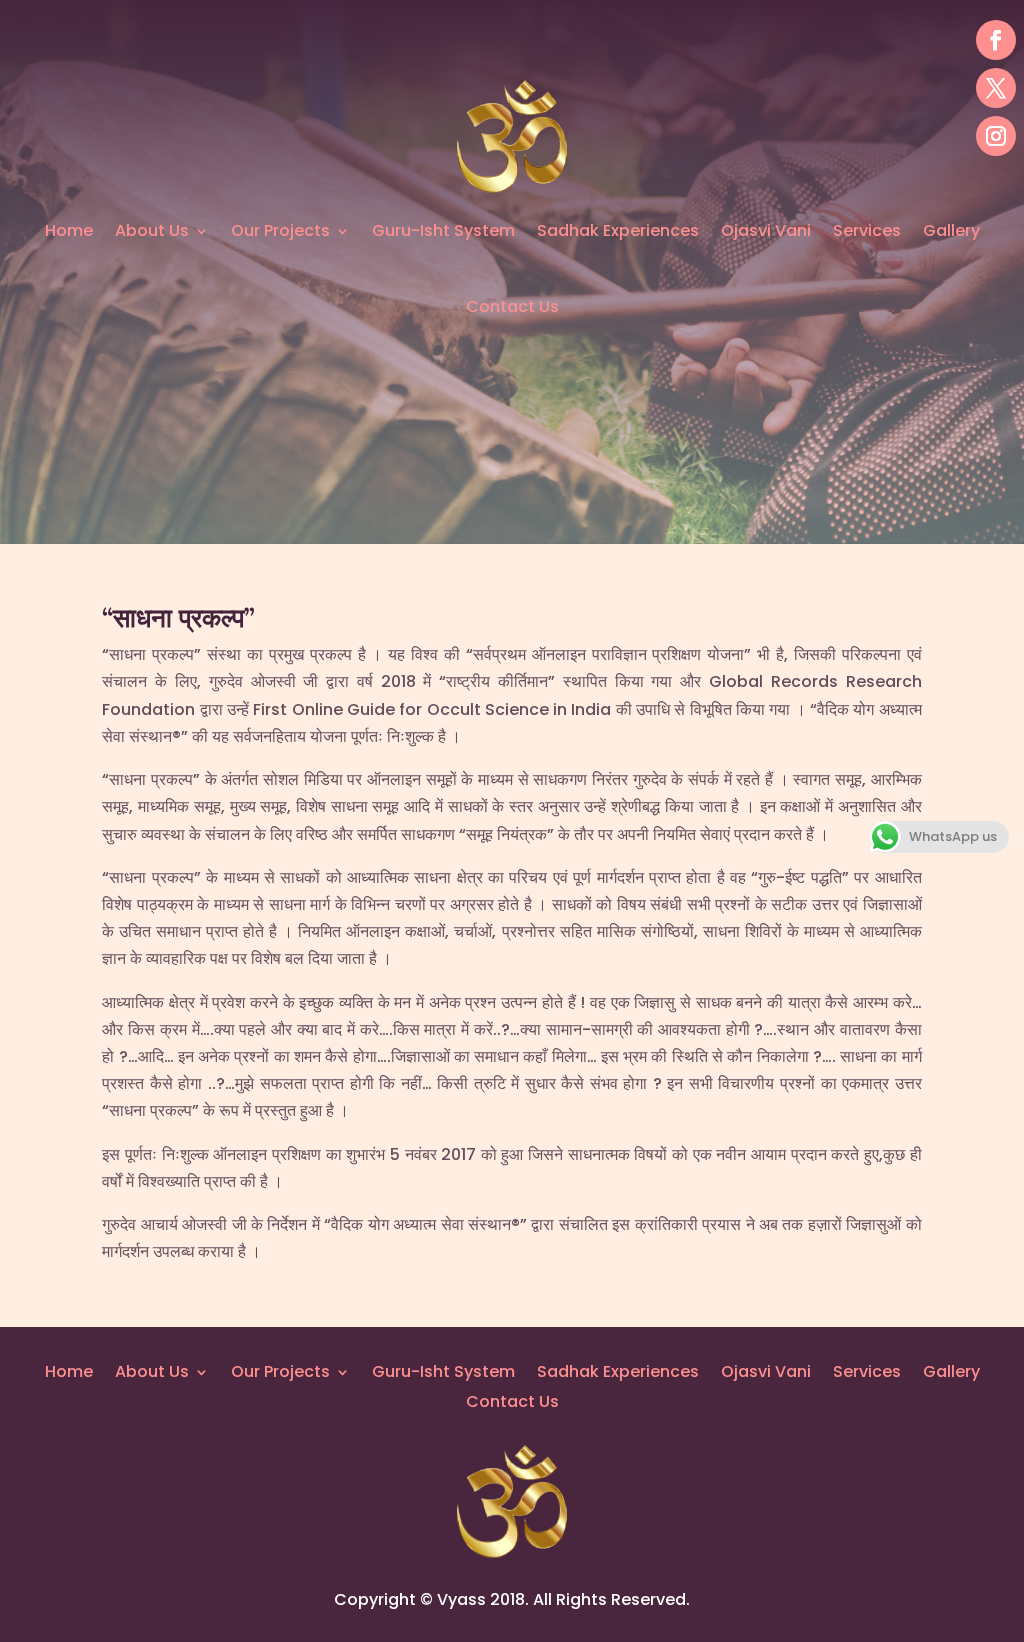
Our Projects (280, 230)
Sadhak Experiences (618, 230)
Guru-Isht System (443, 230)
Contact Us (512, 306)
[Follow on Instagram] (996, 136)
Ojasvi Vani (766, 230)
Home (69, 230)
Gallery (951, 230)
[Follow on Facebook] (996, 40)
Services (867, 230)
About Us (152, 230)
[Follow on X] (996, 88)
